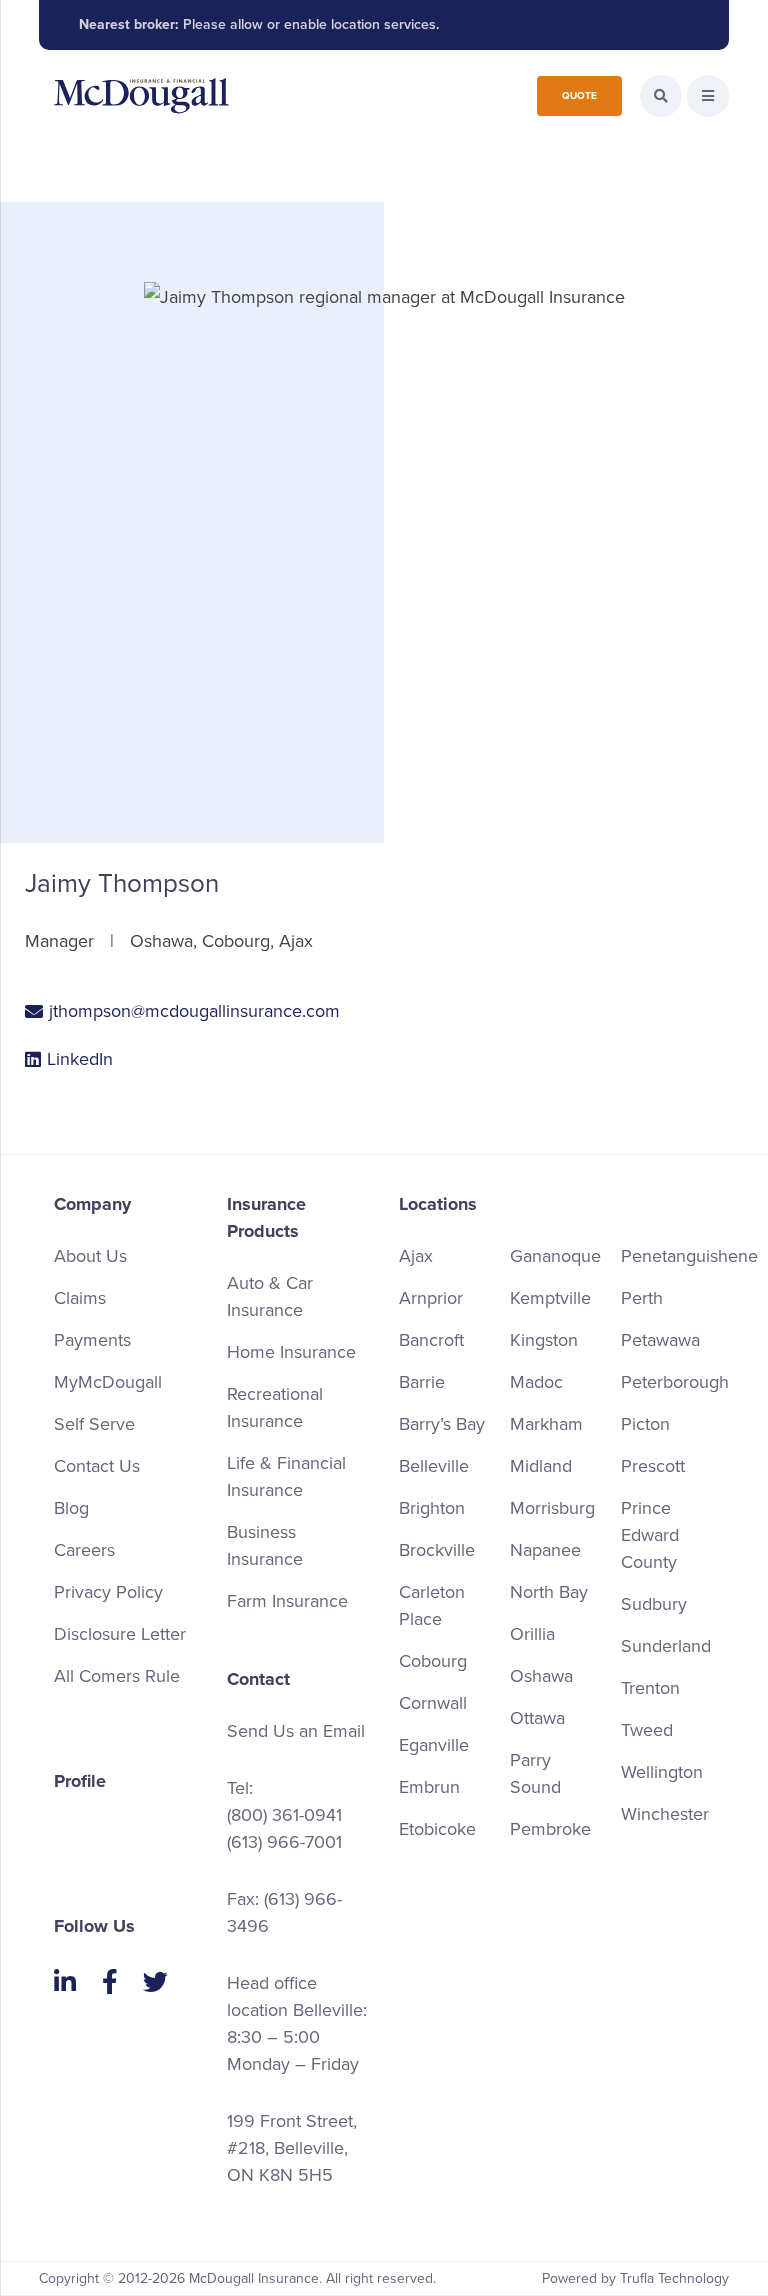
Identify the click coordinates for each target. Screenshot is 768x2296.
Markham (546, 1424)
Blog (71, 1508)
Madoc (536, 1382)
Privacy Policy (108, 1592)
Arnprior (431, 1298)
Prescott (653, 1466)
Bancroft (431, 1340)
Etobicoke (437, 1829)
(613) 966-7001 (284, 1842)
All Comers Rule (117, 1676)
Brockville (437, 1550)
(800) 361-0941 (284, 1815)
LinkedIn (80, 1059)
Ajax (416, 1256)
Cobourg (433, 1661)
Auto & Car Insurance (270, 1296)
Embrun (429, 1787)
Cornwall (433, 1703)
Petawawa (660, 1340)
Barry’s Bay (442, 1424)
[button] (708, 96)
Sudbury (654, 1604)
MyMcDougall (108, 1382)
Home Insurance (291, 1352)
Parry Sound (535, 1773)
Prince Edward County (650, 1535)
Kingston (544, 1340)
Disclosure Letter (120, 1634)
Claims (80, 1298)
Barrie (422, 1382)
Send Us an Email (296, 1731)
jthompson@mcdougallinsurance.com (194, 1011)
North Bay (549, 1592)
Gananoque (555, 1256)
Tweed (647, 1730)
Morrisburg (552, 1508)
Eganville (434, 1745)
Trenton (650, 1688)
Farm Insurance (287, 1601)
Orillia (532, 1634)
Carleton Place (432, 1605)
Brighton (432, 1508)
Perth (642, 1298)
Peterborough (675, 1382)
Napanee (545, 1550)
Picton (645, 1424)
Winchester (665, 1814)
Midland (541, 1466)
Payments (92, 1340)
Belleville (434, 1466)
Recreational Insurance (275, 1407)
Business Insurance (265, 1545)
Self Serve (94, 1424)
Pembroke (550, 1829)
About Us (90, 1256)
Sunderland (666, 1646)
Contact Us (97, 1466)
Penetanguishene (689, 1256)
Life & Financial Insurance (286, 1476)
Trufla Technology (674, 2278)
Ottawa (537, 1718)
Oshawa (541, 1676)
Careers (84, 1550)
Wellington (662, 1772)
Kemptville (550, 1298)
